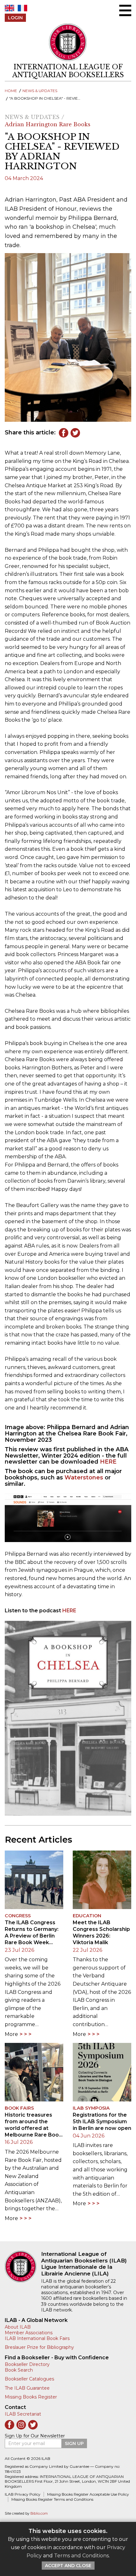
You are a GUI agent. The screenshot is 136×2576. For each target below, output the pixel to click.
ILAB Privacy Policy (23, 2494)
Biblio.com (39, 2514)
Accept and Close (68, 2566)
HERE (108, 1462)
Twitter (75, 433)
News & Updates (40, 91)
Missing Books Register (31, 2397)
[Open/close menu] (125, 10)
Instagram (21, 2425)
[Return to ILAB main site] (68, 42)
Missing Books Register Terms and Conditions (52, 2499)
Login (15, 18)
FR (22, 8)
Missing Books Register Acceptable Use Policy (88, 2494)
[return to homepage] (23, 2267)
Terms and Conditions (81, 2556)
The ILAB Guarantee (27, 2388)
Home (11, 91)
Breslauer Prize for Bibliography (39, 2347)
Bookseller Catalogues (29, 2379)
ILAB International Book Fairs (37, 2338)
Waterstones (84, 1478)
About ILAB (18, 2327)
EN (9, 8)
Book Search (19, 2370)
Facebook (64, 433)
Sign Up (74, 2443)
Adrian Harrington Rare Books (48, 124)
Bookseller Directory (27, 2364)
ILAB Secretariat (23, 2414)
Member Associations (29, 2333)
